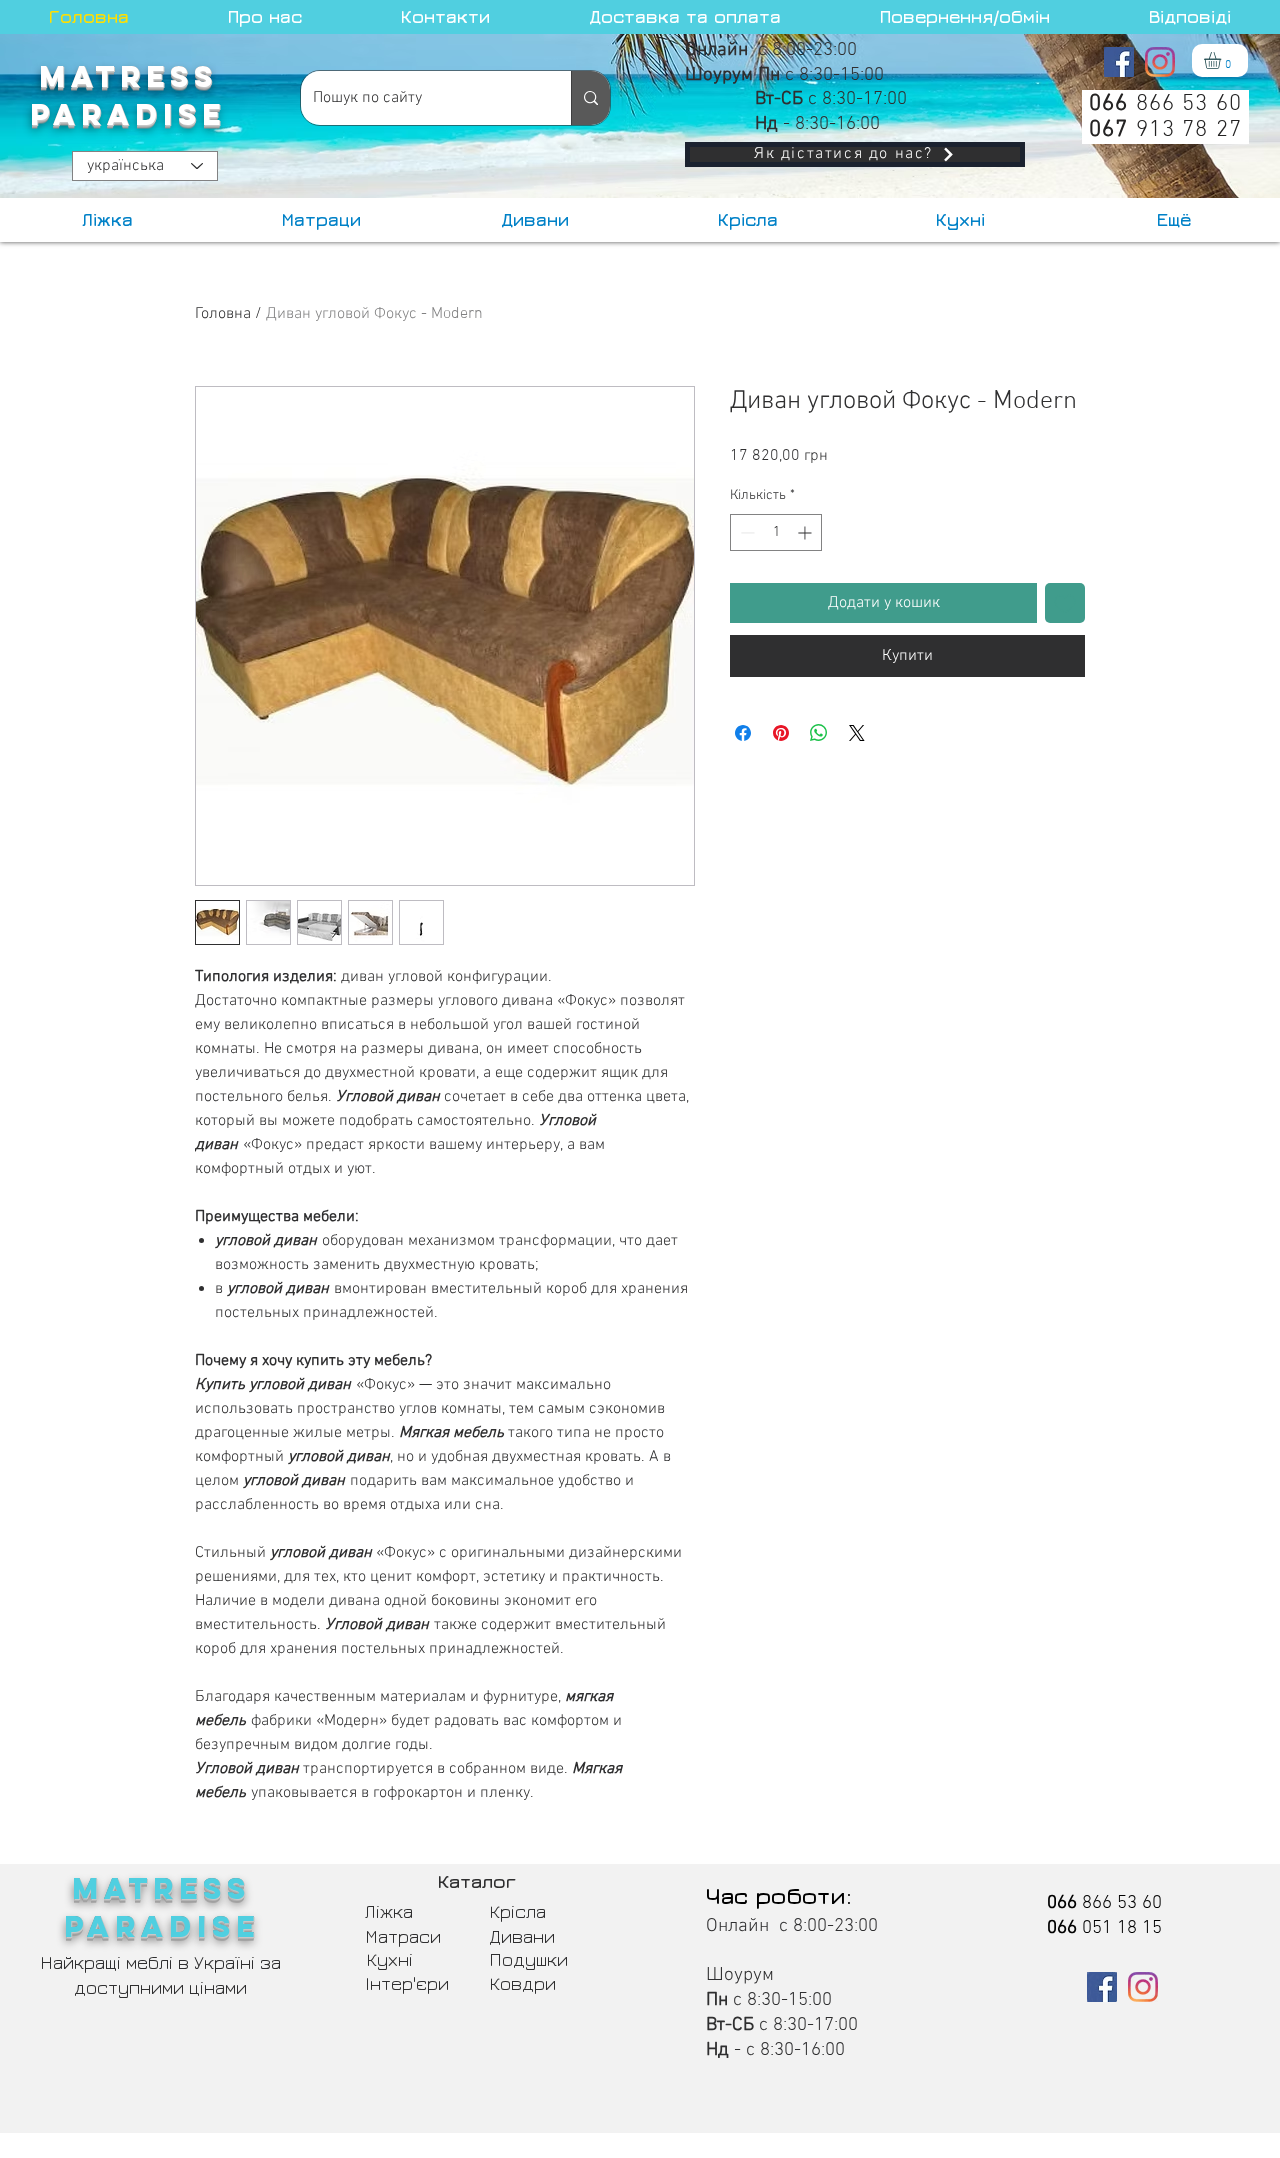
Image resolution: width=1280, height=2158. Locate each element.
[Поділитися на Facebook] (743, 733)
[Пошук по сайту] (590, 98)
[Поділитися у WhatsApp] (819, 733)
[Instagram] (1160, 62)
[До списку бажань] (1065, 603)
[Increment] (806, 532)
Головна (223, 314)
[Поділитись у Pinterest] (781, 733)
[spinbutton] (776, 532)
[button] (1222, 60)
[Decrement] (745, 532)
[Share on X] (857, 733)
